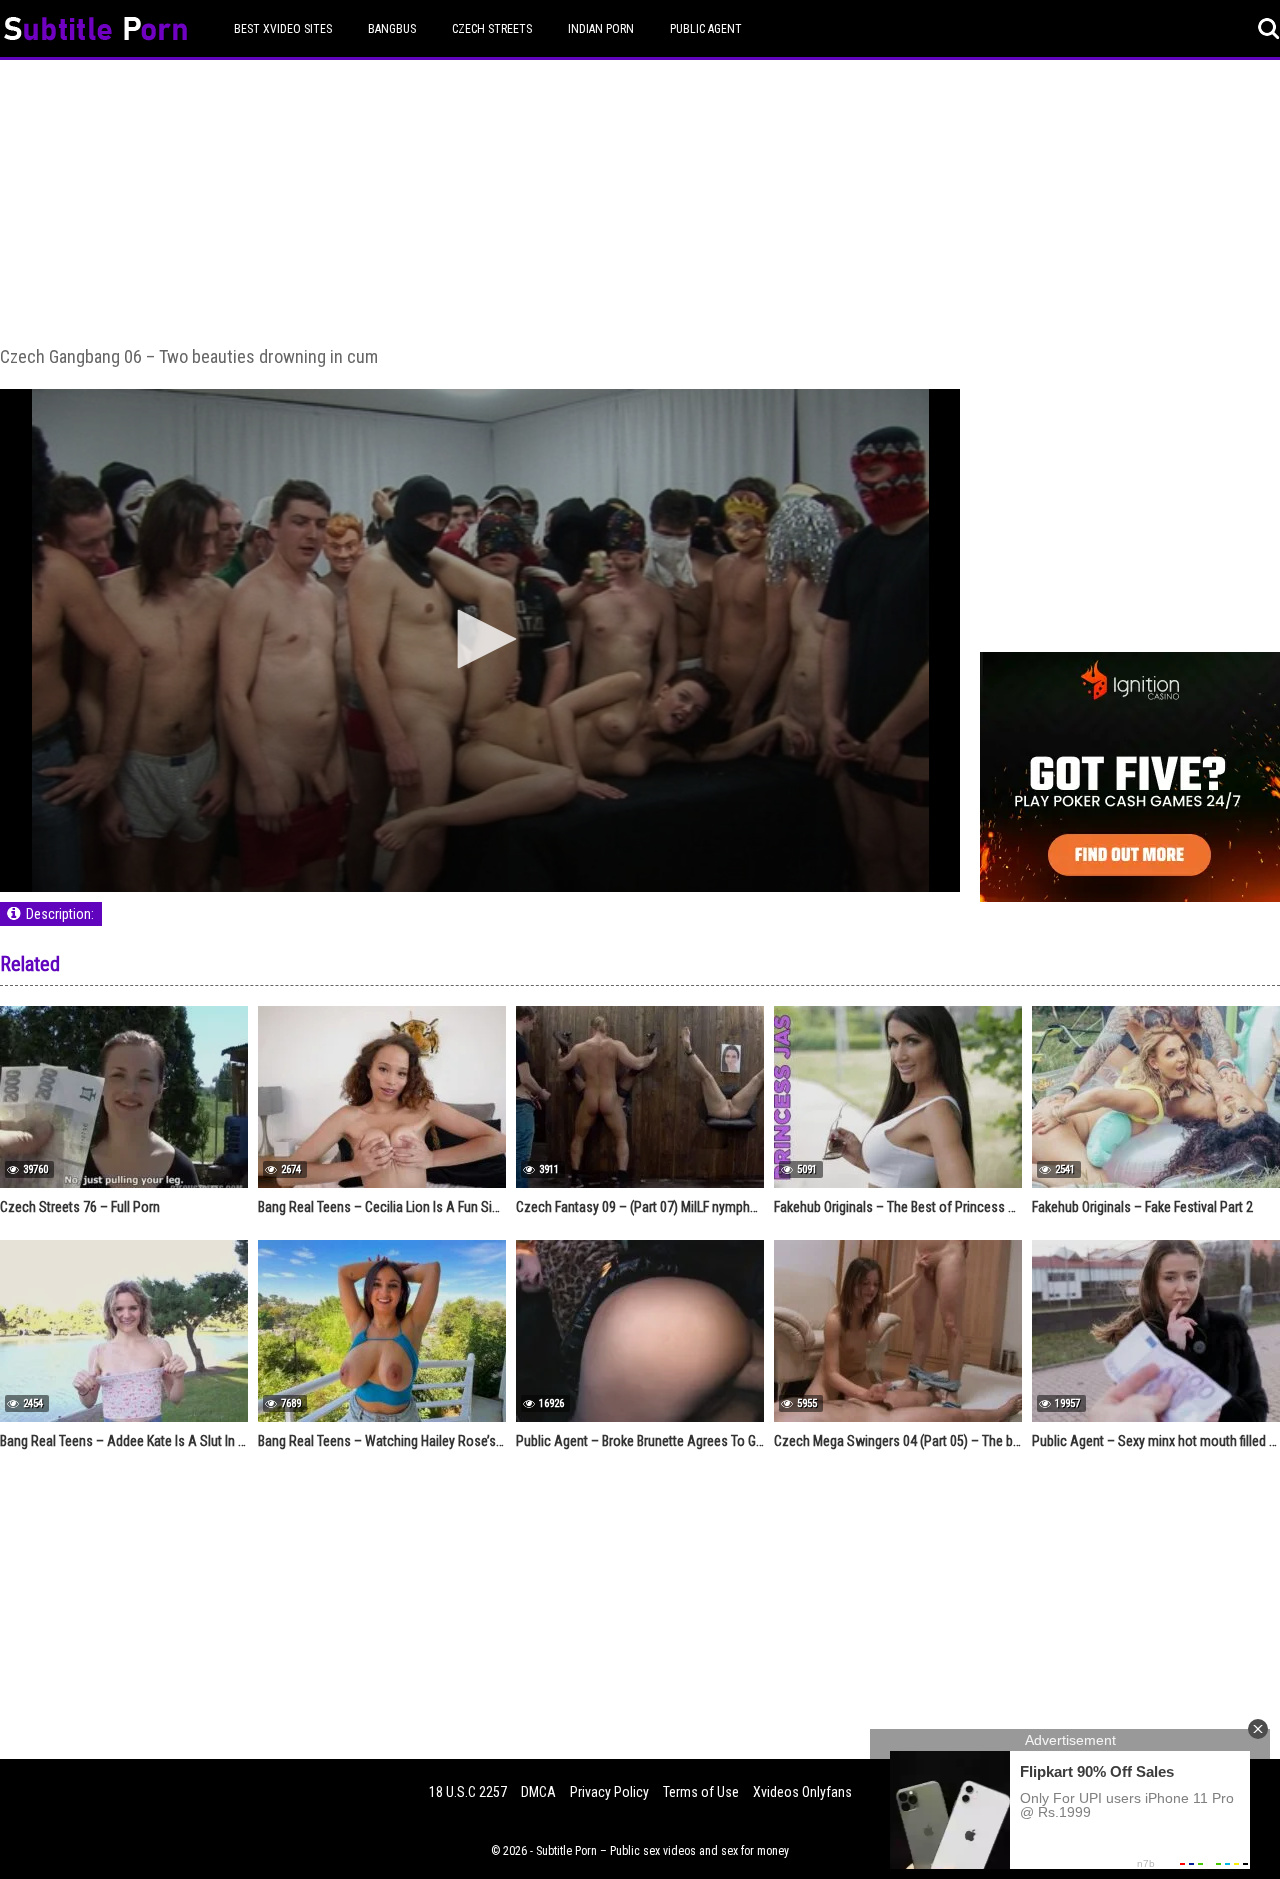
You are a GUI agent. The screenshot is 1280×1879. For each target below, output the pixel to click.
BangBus (392, 29)
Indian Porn (601, 29)
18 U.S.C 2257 (468, 1792)
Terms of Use (701, 1792)
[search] (1269, 29)
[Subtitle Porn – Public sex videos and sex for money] (95, 31)
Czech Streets (492, 29)
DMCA (538, 1792)
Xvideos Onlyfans (802, 1792)
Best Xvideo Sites (283, 29)
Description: (60, 914)
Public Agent (706, 29)
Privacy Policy (609, 1792)
